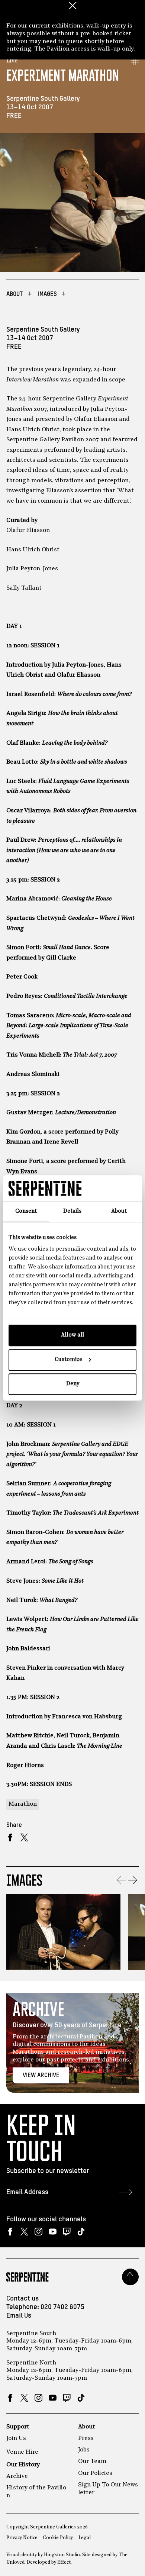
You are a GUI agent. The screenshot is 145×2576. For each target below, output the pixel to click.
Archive (17, 2476)
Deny (73, 1384)
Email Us (19, 2316)
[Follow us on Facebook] (10, 2232)
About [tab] (119, 1211)
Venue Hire (22, 2452)
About (87, 2427)
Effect (64, 2562)
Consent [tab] (26, 1211)
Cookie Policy (58, 2538)
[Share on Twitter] (24, 1837)
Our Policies (95, 2473)
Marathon (23, 1804)
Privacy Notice (22, 2538)
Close (72, 6)
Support (18, 2427)
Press (86, 2438)
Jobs (84, 2450)
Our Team (92, 2461)
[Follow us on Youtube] (53, 2232)
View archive (41, 2075)
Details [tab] (72, 1211)
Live (12, 61)
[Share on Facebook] (10, 1837)
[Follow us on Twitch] (67, 2232)
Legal (85, 2538)
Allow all (72, 1335)
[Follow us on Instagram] (38, 2232)
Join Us (16, 2438)
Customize (68, 1360)
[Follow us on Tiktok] (81, 2232)
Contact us (22, 2299)
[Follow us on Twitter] (24, 2232)
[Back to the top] (130, 2277)
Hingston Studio (62, 2555)
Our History (23, 2465)
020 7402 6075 (62, 2307)
